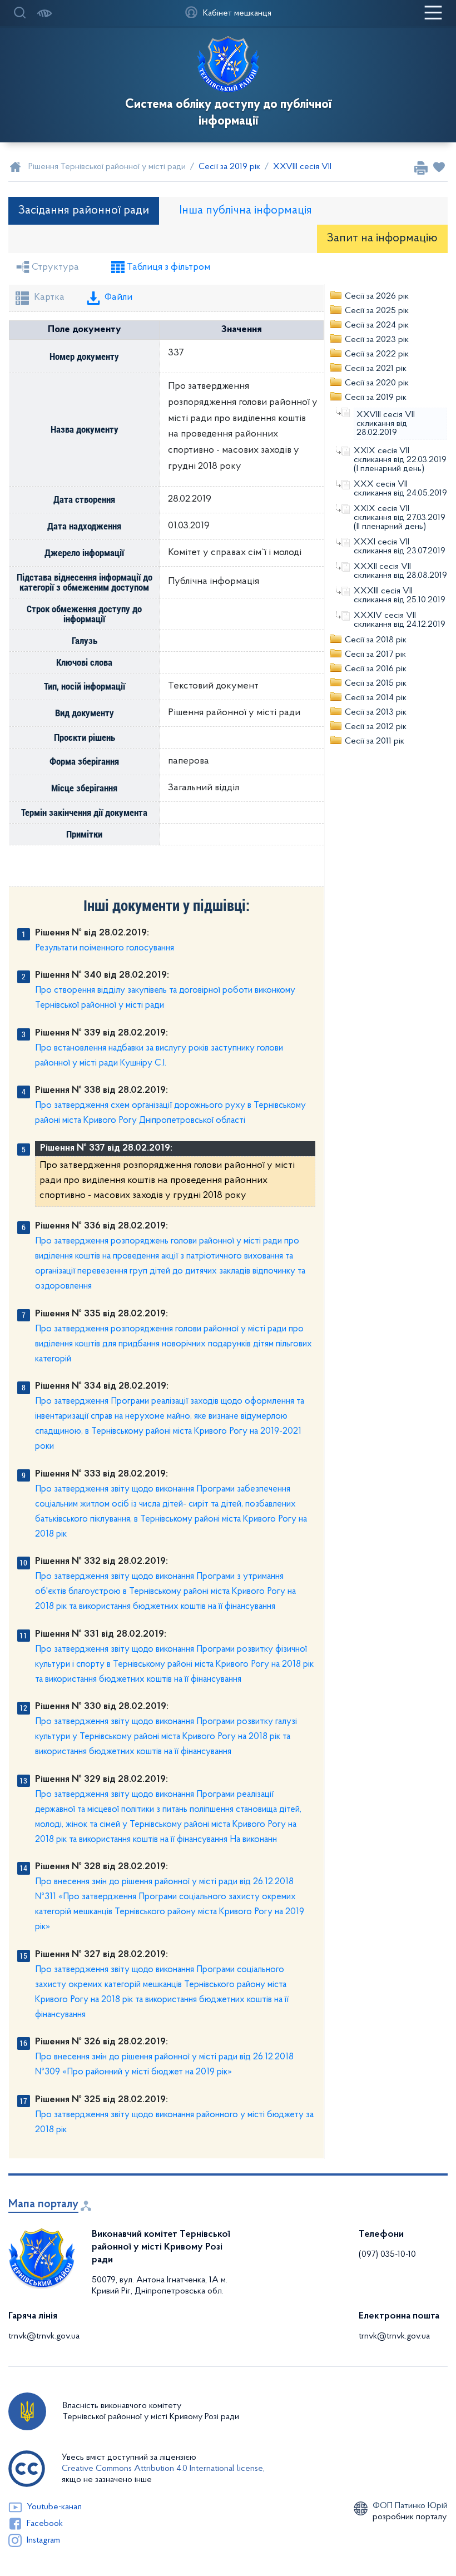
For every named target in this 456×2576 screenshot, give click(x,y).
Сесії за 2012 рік (376, 727)
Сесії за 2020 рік (377, 383)
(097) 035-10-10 (387, 2255)
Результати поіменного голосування (105, 948)
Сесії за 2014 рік (376, 698)
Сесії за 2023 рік (377, 340)
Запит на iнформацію (382, 238)
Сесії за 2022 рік (377, 354)
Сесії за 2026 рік (377, 296)
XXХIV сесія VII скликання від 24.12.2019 (400, 620)
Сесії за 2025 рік (377, 311)
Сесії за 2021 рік (376, 369)
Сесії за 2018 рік (376, 640)
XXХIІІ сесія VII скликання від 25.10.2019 (400, 596)
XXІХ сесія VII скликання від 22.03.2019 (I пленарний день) (400, 460)
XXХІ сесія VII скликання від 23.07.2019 (400, 547)
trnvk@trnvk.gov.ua (44, 2336)
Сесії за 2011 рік (375, 741)
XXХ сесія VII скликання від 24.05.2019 (400, 489)
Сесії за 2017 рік (375, 655)
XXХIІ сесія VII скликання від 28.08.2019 (400, 571)
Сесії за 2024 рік (377, 325)
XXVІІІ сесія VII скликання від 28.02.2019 (386, 424)
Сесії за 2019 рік (376, 398)
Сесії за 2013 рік (376, 712)
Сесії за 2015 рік (376, 683)
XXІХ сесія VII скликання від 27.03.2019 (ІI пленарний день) (400, 518)
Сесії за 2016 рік (376, 669)
